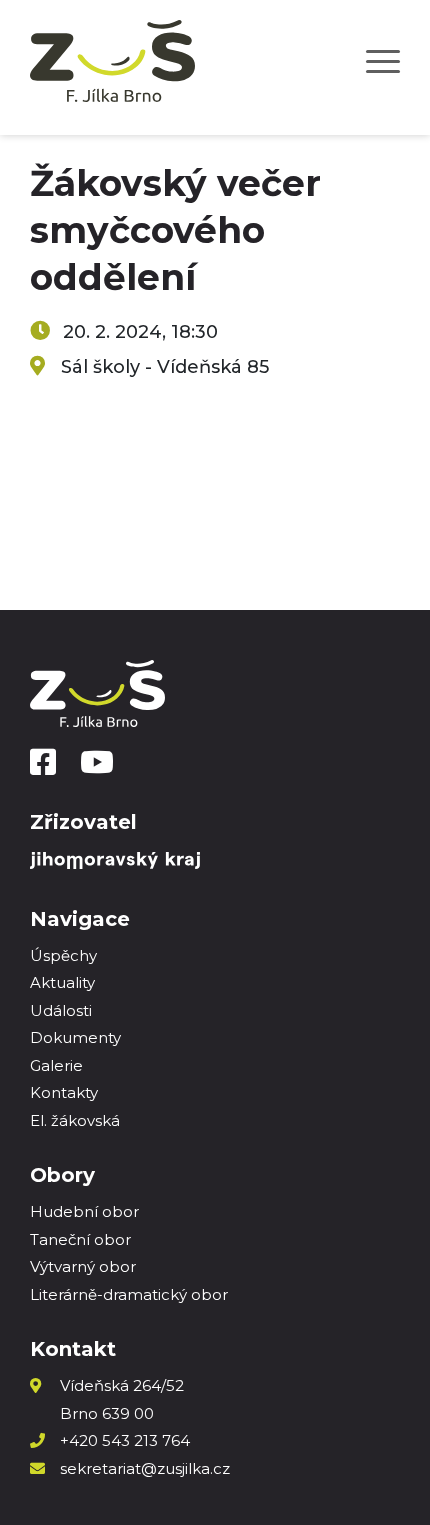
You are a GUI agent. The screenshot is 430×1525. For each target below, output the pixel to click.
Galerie (56, 1065)
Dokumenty (75, 1037)
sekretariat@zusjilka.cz (145, 1468)
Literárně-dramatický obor (129, 1294)
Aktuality (62, 982)
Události (61, 1010)
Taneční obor (80, 1239)
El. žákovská (75, 1120)
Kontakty (64, 1092)
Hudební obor (84, 1211)
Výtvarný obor (83, 1266)
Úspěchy (63, 955)
